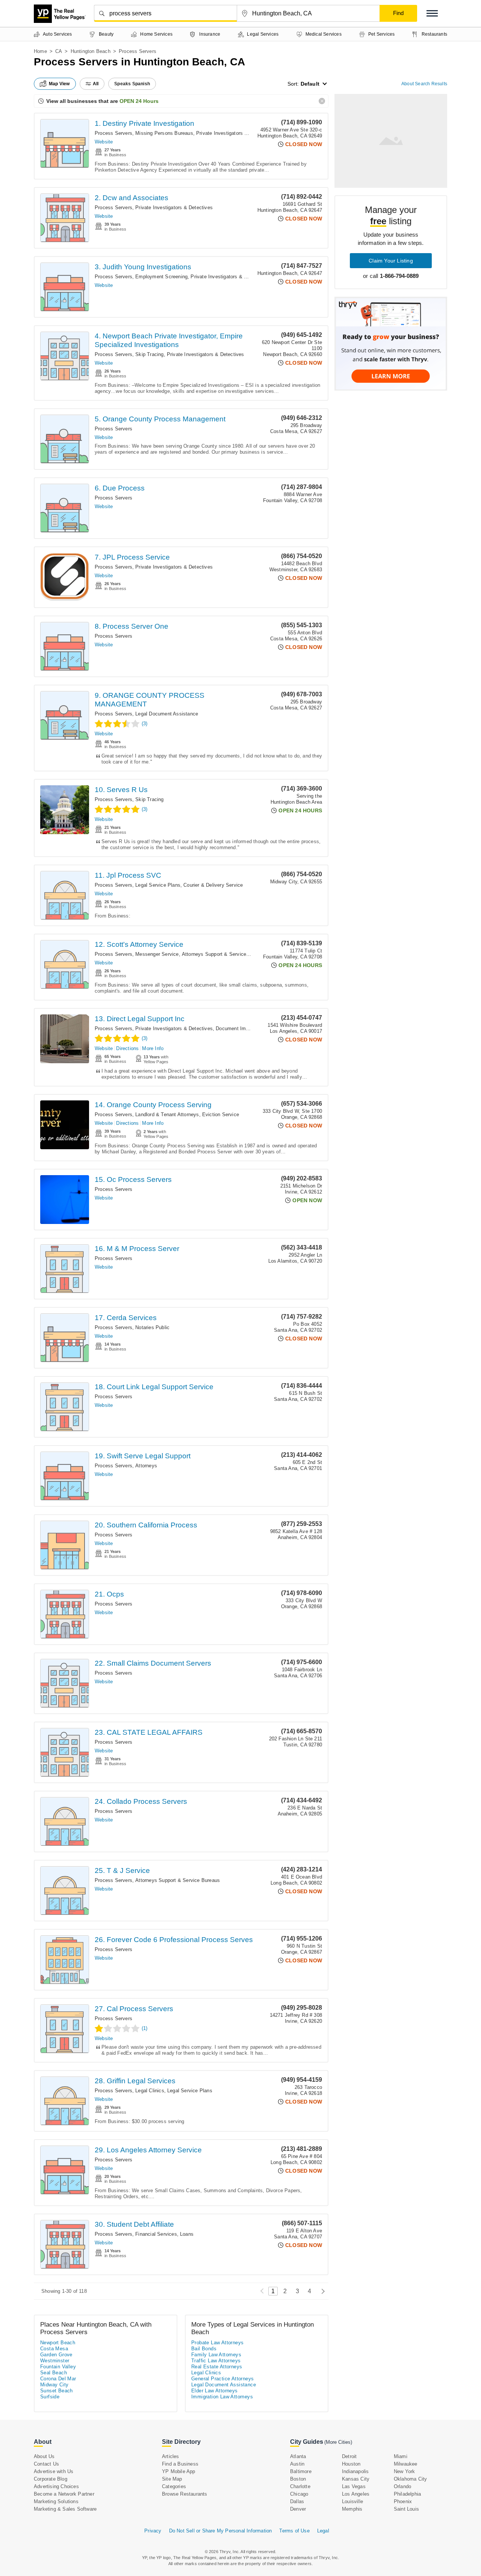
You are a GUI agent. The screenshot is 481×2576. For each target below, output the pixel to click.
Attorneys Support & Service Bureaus (224, 954)
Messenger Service (157, 954)
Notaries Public (152, 1327)
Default (310, 84)
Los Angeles (356, 2494)
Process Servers (113, 133)
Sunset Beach (57, 2391)
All (96, 84)
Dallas (297, 2501)
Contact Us (46, 2464)
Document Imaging (237, 1028)
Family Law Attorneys (216, 2355)
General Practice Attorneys (222, 2379)
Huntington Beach (91, 51)
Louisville (352, 2501)
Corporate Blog (51, 2479)
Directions (127, 1048)
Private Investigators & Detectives (235, 133)
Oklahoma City (411, 2479)
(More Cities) (338, 2442)
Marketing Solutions (56, 2501)
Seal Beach (54, 2373)
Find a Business (180, 2464)
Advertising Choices (56, 2486)
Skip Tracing (149, 354)
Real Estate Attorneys (217, 2367)
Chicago (299, 2494)
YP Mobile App (179, 2471)
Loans (187, 2234)
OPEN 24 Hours (139, 101)
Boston (298, 2479)
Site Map (172, 2479)
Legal (323, 2531)
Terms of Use (294, 2531)
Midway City (54, 2385)
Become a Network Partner (64, 2494)
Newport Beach (58, 2343)
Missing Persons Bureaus (164, 133)
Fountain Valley (58, 2367)
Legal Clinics (150, 2091)
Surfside (50, 2397)
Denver (298, 2509)
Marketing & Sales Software (65, 2509)
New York (405, 2471)
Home (40, 51)
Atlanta (298, 2456)
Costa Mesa (54, 2349)
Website (104, 142)
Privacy (153, 2531)
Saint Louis (406, 2509)
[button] (432, 13)
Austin (297, 2464)
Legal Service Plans (158, 885)
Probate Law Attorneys (217, 2343)
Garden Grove (56, 2355)
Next (321, 2291)
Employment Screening (161, 277)
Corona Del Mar (58, 2379)
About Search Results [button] (424, 84)
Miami (401, 2456)
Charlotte (300, 2486)
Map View (59, 84)
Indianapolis (355, 2471)
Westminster (55, 2361)
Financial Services (156, 2234)
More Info (153, 1048)
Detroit (349, 2456)
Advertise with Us (54, 2471)
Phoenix (403, 2501)
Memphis (352, 2509)
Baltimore (301, 2471)
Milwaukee (406, 2464)
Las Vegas (354, 2486)
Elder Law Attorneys (215, 2391)
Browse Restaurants (185, 2494)
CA (59, 51)
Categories (174, 2486)
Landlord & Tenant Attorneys (167, 1114)
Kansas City (356, 2479)
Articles (171, 2456)
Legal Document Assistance (167, 714)
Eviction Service (221, 1114)
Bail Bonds (204, 2349)
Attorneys (146, 1466)
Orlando (402, 2486)
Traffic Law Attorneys (216, 2361)
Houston (351, 2464)
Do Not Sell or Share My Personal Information (221, 2531)
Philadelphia (407, 2494)
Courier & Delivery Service (213, 885)
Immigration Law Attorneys (222, 2397)
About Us (44, 2456)
